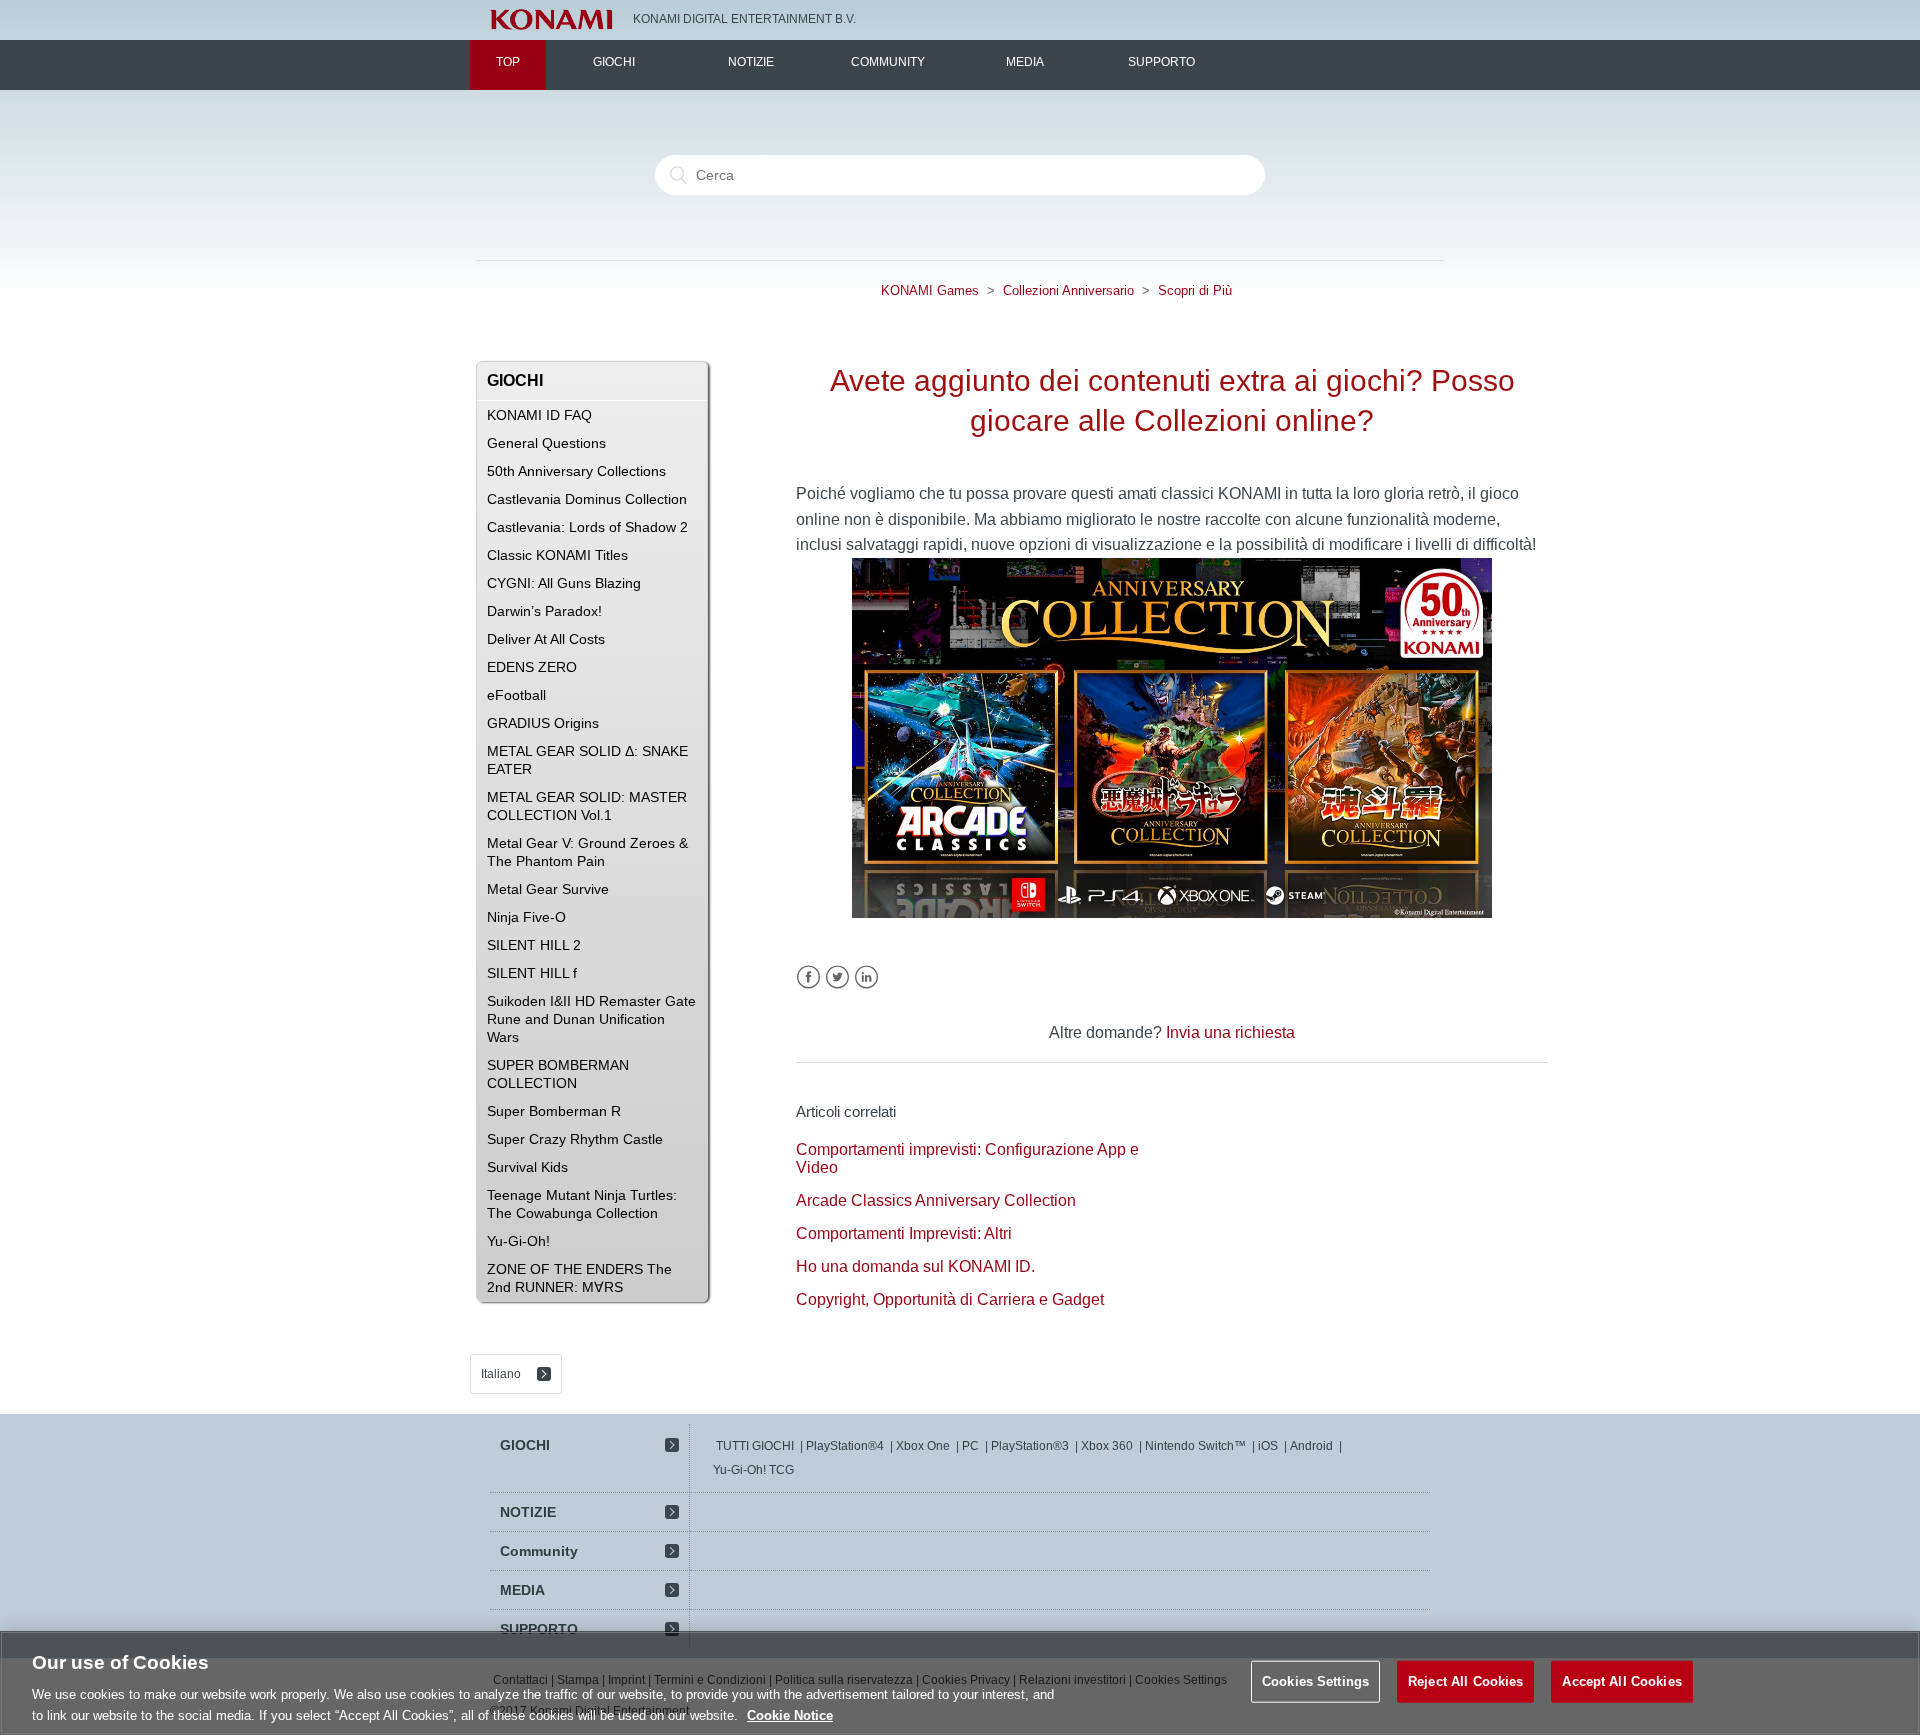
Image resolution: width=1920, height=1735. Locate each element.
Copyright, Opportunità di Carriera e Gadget (950, 1299)
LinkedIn (866, 977)
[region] (960, 1683)
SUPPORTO (1161, 62)
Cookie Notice (790, 1714)
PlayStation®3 (1030, 1446)
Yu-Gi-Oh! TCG (753, 1470)
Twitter (837, 977)
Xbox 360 (1107, 1446)
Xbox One (923, 1446)
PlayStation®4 (845, 1446)
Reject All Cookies (1465, 1681)
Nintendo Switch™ (1195, 1446)
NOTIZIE (751, 62)
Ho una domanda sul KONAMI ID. (915, 1266)
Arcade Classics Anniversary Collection (936, 1200)
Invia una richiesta (1230, 1032)
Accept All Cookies (1621, 1681)
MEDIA (1025, 62)
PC (970, 1446)
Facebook (808, 977)
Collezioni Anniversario (1068, 290)
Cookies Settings (1315, 1681)
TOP (508, 62)
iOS (1268, 1446)
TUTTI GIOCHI (755, 1446)
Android (1311, 1446)
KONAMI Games (930, 290)
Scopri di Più (1195, 290)
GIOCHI (614, 62)
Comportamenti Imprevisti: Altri (904, 1233)
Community (888, 62)
